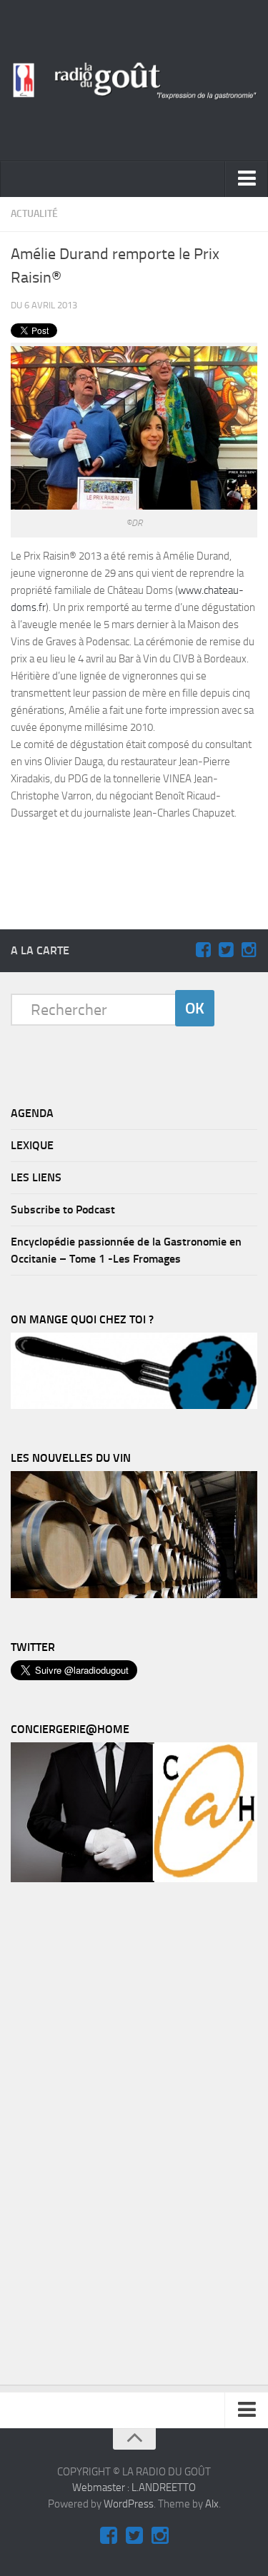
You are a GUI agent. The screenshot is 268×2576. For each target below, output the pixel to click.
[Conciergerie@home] (134, 1879)
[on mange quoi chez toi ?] (134, 1405)
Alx (212, 2504)
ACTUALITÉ (34, 214)
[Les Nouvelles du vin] (134, 1595)
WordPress (129, 2504)
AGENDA (32, 1113)
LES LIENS (36, 1177)
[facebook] (203, 950)
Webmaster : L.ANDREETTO (134, 2487)
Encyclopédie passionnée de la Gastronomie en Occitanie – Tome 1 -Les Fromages (126, 1250)
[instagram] (249, 950)
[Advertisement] (142, 855)
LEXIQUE (32, 1145)
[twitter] (226, 950)
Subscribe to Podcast (63, 1209)
